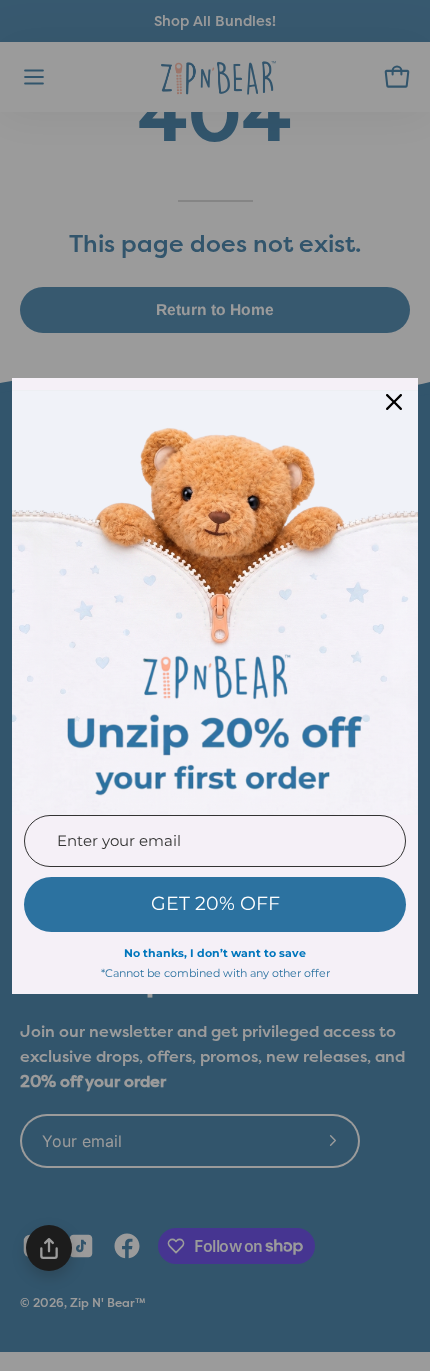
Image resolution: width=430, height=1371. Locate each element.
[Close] (394, 402)
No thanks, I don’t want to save (215, 953)
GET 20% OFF (215, 903)
